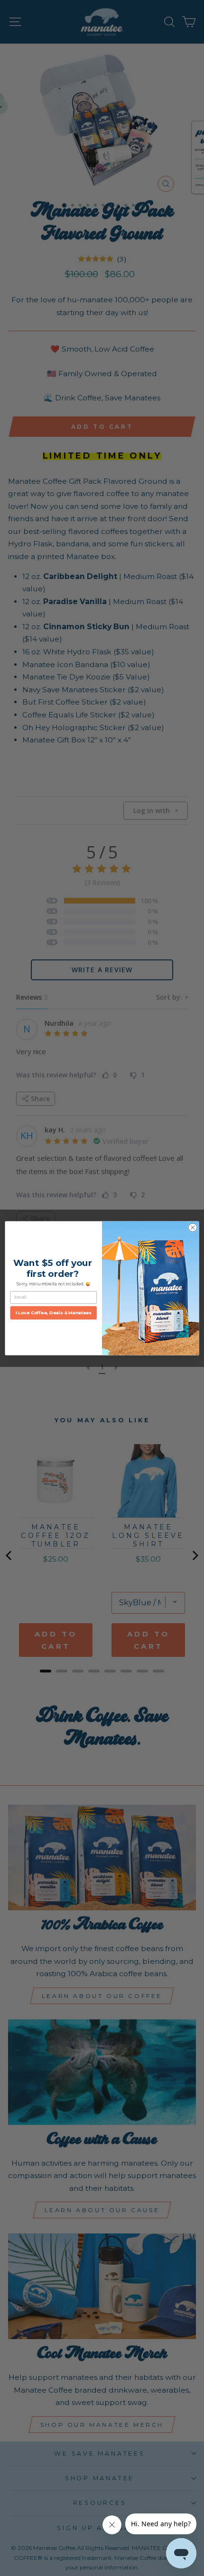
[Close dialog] (193, 1227)
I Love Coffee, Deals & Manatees (54, 1312)
